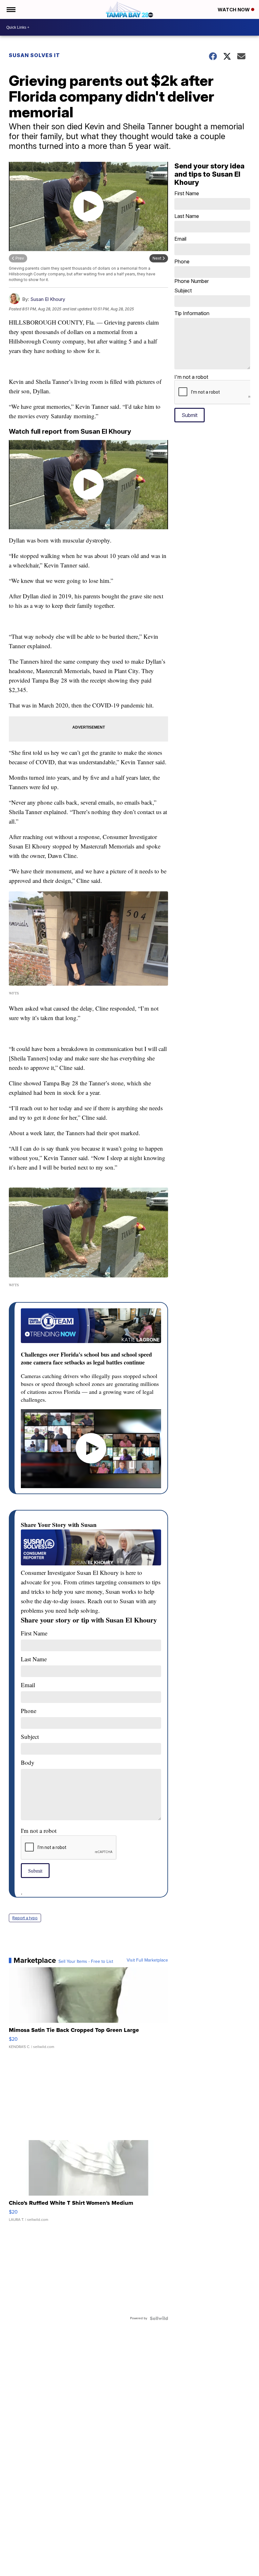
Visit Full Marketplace (147, 1960)
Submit (35, 1871)
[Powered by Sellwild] (159, 2318)
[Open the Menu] (11, 9)
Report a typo (25, 1918)
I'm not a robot (39, 1831)
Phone (192, 271)
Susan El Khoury (48, 299)
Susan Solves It (34, 55)
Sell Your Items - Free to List (86, 1962)
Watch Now (234, 10)
